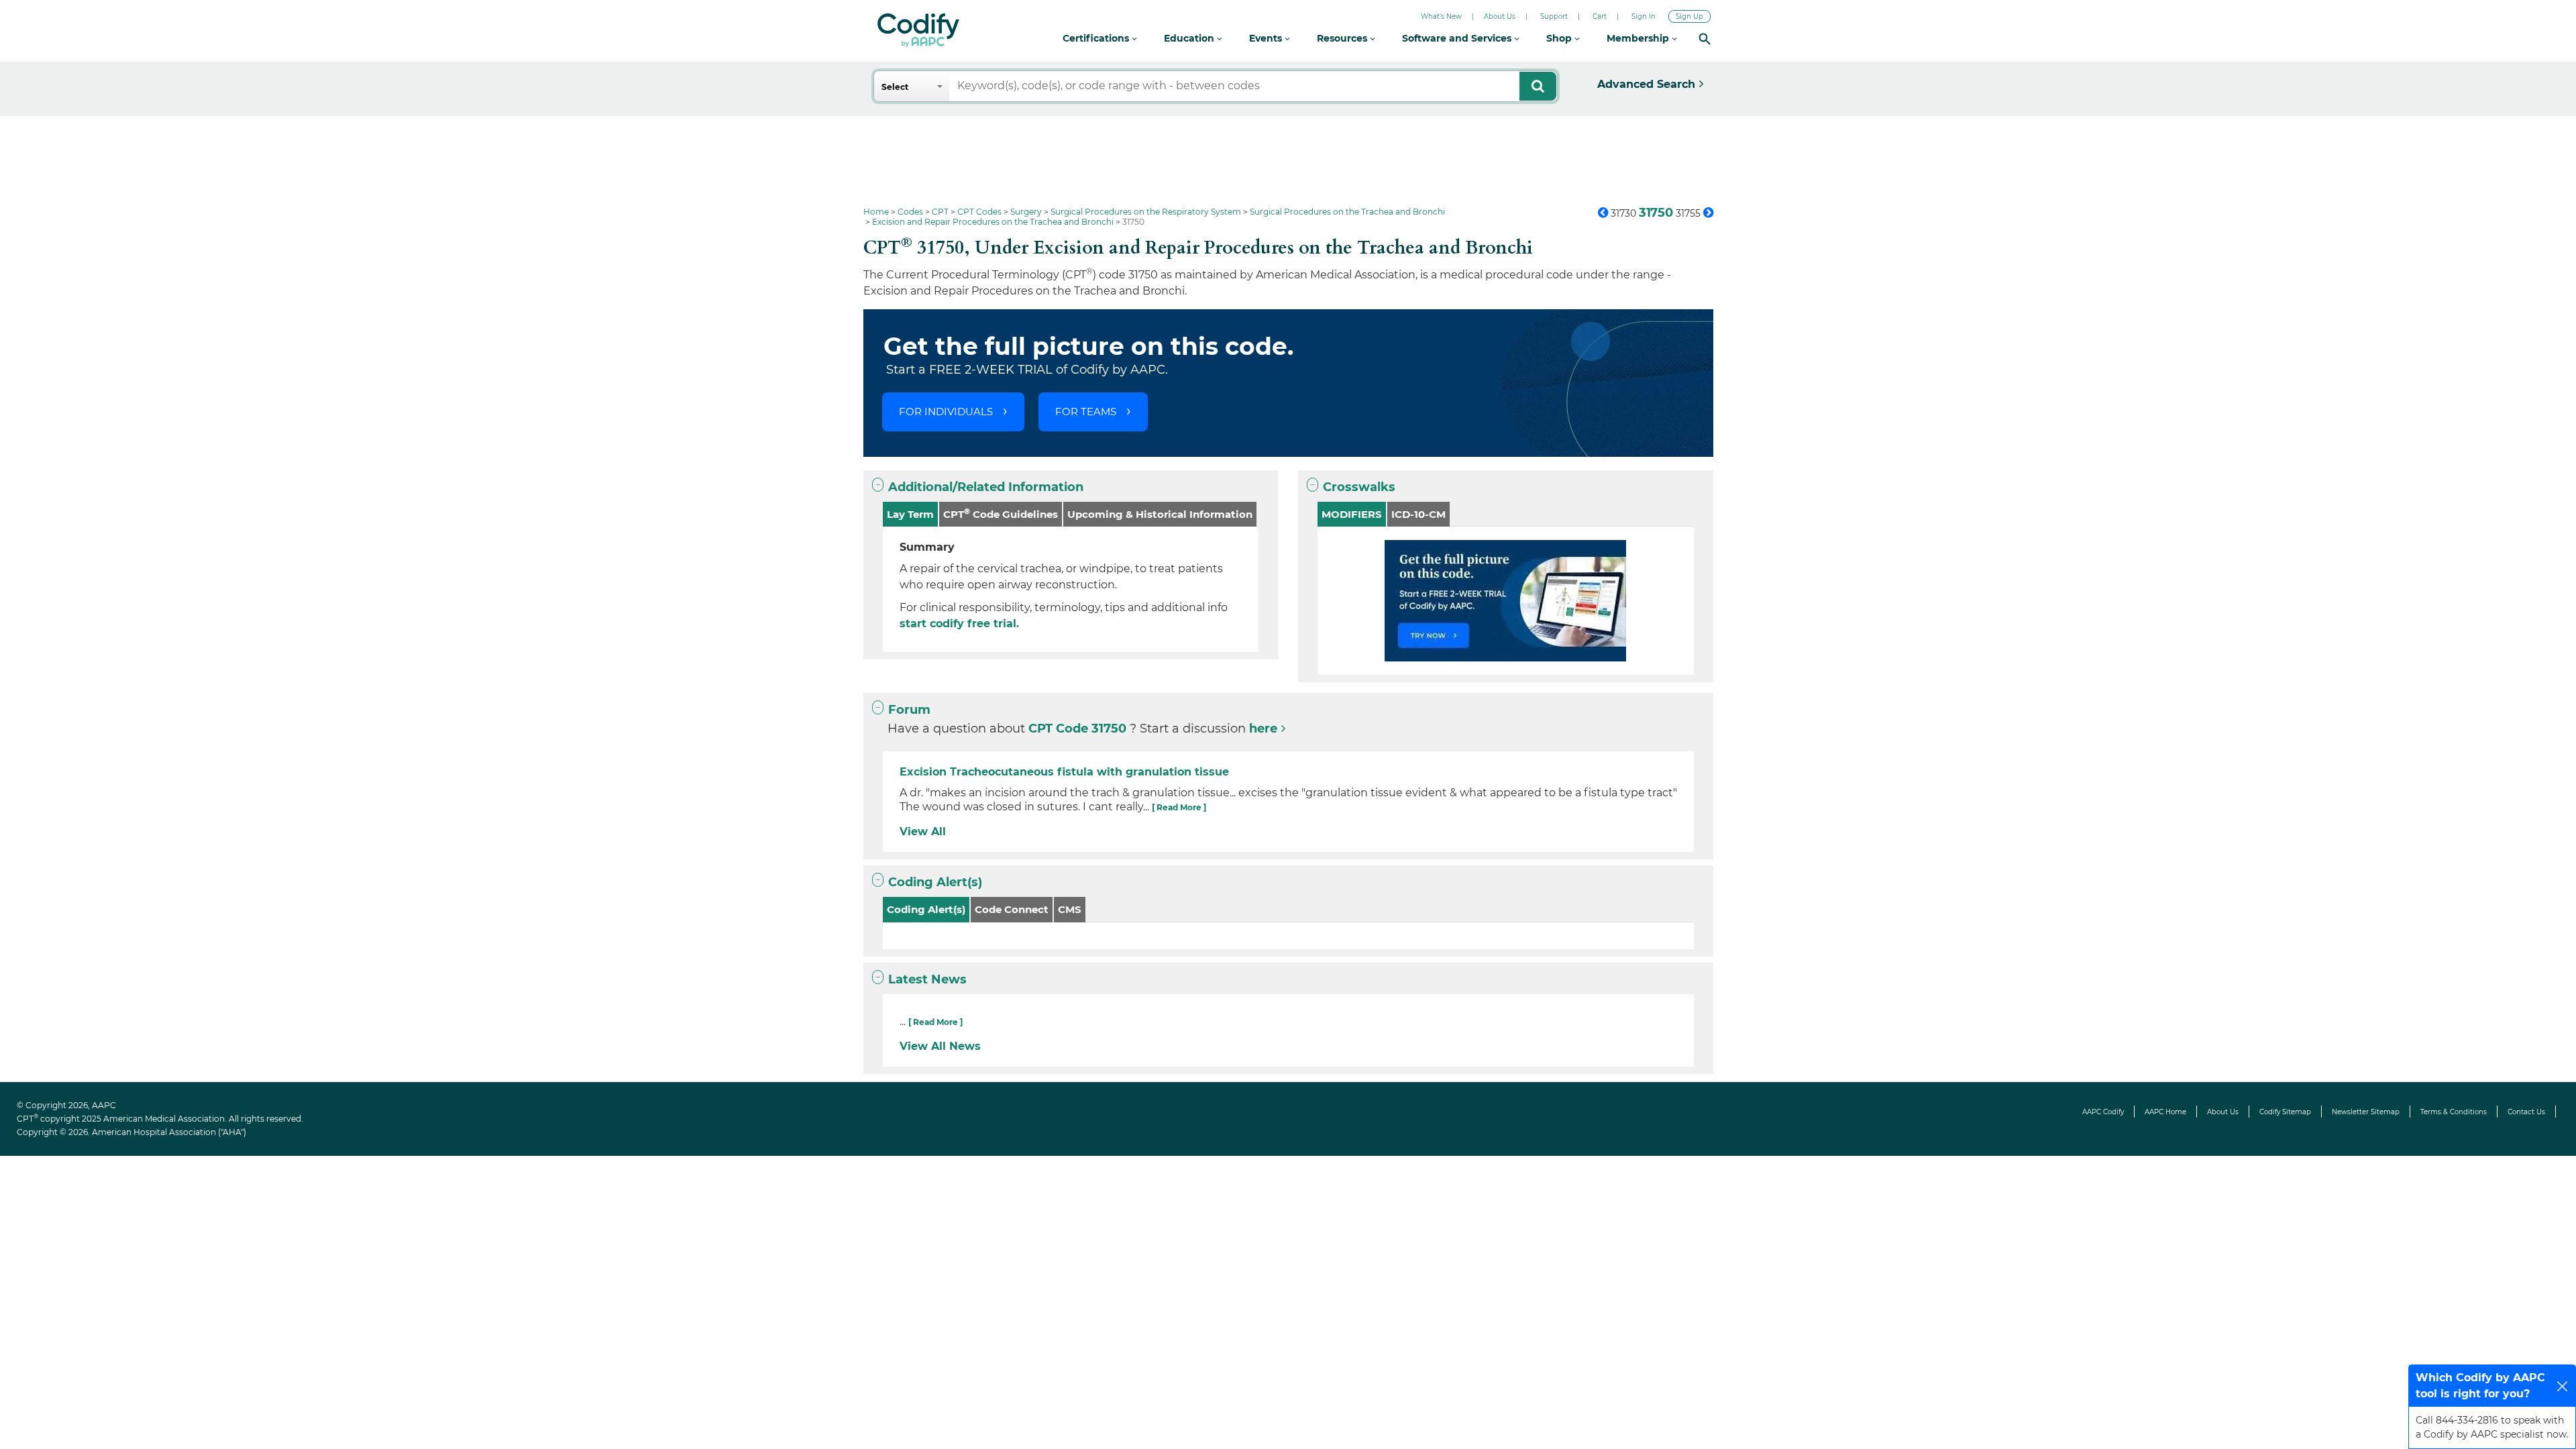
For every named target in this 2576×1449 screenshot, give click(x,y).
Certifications (1097, 38)
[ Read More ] (1179, 807)
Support (1554, 16)
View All (923, 831)
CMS (1070, 909)
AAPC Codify (2103, 1112)
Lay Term (910, 514)
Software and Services (1458, 38)
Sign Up (1689, 16)
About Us (1500, 16)
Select (895, 87)
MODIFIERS (1352, 514)
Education (1190, 38)
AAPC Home (2165, 1112)
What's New (1441, 16)
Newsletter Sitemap (2366, 1112)
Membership (1639, 38)
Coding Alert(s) (935, 882)
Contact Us (2526, 1112)
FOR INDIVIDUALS (946, 412)
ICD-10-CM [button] (1418, 514)
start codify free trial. (959, 624)
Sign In (1644, 16)
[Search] (1705, 39)
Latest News (927, 979)
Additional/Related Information (986, 487)
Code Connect (1012, 909)
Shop (1560, 38)
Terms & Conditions (2454, 1112)
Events (1267, 38)
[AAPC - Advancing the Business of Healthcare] (918, 30)
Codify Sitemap (2285, 1112)
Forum (909, 710)
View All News (940, 1046)
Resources (1343, 38)
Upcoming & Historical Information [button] (1160, 514)
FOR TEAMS (1086, 412)
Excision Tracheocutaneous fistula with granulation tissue (1064, 772)
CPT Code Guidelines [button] (1001, 514)
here (1263, 729)
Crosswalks (1359, 487)
